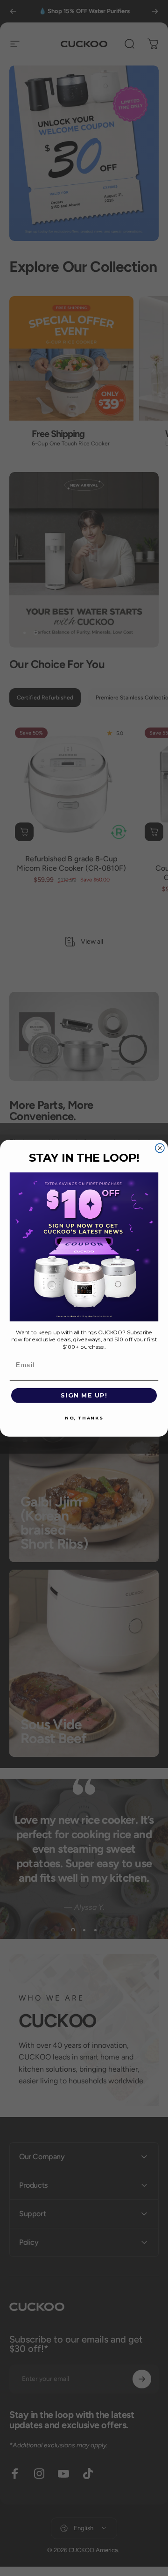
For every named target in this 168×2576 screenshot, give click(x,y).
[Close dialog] (160, 1148)
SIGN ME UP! (84, 1395)
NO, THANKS (84, 1418)
